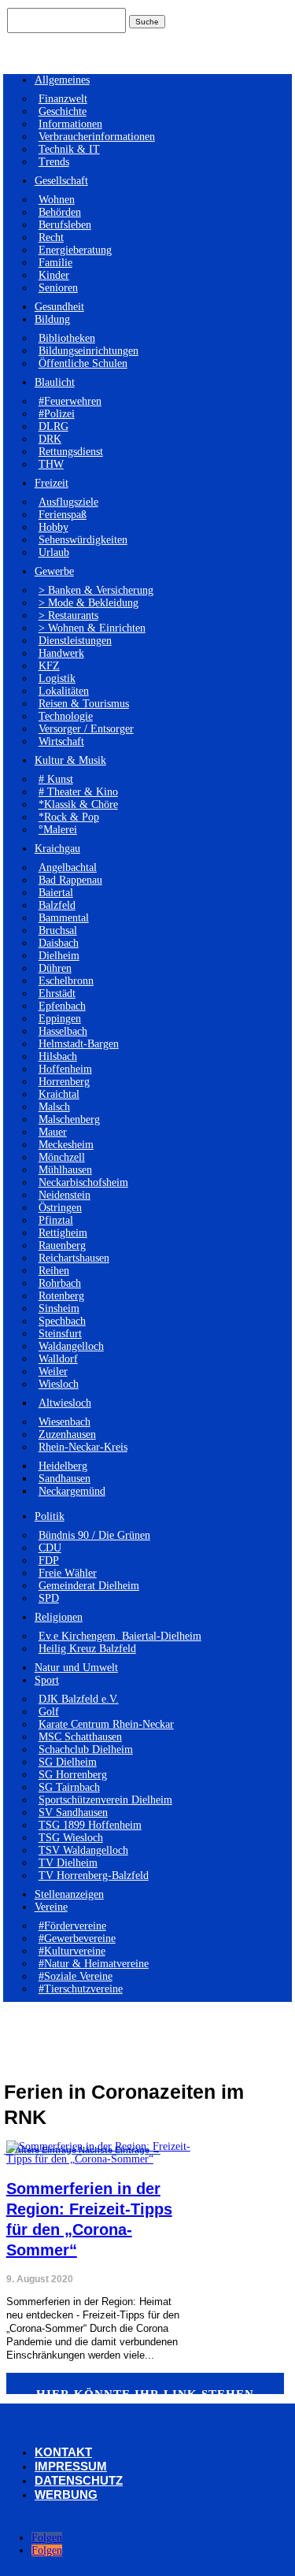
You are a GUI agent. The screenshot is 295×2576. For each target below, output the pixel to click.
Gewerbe (54, 571)
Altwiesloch (65, 1403)
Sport (47, 1680)
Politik (50, 1516)
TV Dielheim (68, 1863)
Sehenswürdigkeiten (83, 540)
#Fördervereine (72, 1926)
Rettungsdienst (71, 452)
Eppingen (60, 1019)
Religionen (59, 1617)
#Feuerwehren (70, 401)
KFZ (49, 666)
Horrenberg (64, 1082)
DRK (50, 439)
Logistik (57, 678)
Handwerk (61, 653)
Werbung (66, 2494)
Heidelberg (63, 1466)
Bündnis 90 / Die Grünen (94, 1535)
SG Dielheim (68, 1762)
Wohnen (57, 200)
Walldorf (58, 1359)
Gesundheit (59, 307)
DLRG (53, 426)
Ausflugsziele (68, 502)
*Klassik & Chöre (78, 804)
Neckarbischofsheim (83, 1182)
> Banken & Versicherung (96, 590)
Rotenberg (61, 1296)
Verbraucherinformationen (97, 137)
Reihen (54, 1271)
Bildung (52, 319)
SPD (49, 1598)
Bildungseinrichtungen (88, 351)
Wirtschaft (61, 741)
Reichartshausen (74, 1258)
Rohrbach (60, 1283)
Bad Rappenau (70, 880)
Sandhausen (65, 1479)
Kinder (54, 275)
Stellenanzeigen (69, 1894)
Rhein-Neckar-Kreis (83, 1447)
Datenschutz (79, 2480)
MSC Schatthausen (80, 1737)
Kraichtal (59, 1094)
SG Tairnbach (69, 1787)
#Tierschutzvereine (81, 1989)
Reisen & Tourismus (84, 704)
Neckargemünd (72, 1491)
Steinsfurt (60, 1334)
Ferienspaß (63, 515)
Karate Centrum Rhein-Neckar (106, 1724)
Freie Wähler (68, 1573)
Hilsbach (58, 1056)
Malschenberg (69, 1119)
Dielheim (59, 956)
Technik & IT (69, 149)
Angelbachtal (68, 867)
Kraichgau (57, 849)
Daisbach (59, 943)
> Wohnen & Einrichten (92, 628)
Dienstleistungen (75, 641)
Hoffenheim (65, 1069)
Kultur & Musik (70, 760)
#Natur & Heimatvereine (94, 1964)
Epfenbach (62, 1006)
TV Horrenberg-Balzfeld (94, 1875)
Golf (49, 1712)
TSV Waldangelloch (83, 1850)
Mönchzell (62, 1157)
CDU (50, 1548)
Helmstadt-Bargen (79, 1044)
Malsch (54, 1107)
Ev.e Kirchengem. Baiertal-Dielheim (120, 1636)
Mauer (53, 1132)
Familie (55, 263)
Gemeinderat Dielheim (89, 1586)
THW (51, 464)
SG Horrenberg (73, 1775)
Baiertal (56, 893)
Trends (54, 162)
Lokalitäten (64, 691)
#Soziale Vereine (76, 1976)
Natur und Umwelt (76, 1668)
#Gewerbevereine (77, 1938)
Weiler (53, 1371)
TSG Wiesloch (71, 1838)
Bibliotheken (67, 338)
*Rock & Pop (69, 817)
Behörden (60, 212)
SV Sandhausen (73, 1812)
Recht (51, 237)
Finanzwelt (63, 99)
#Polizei (57, 414)
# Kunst (56, 779)
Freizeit (52, 483)
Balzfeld (57, 905)
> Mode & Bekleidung (88, 603)
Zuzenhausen (67, 1434)
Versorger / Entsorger (86, 729)
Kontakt (63, 2452)
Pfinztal (56, 1220)
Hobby (53, 527)
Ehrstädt (57, 993)
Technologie (66, 716)
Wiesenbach (65, 1422)
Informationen (70, 124)
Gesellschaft (61, 181)
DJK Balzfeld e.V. (79, 1699)
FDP (49, 1560)
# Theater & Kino (78, 792)
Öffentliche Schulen (83, 363)
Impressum (71, 2466)
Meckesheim (66, 1145)
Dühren (55, 968)
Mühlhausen (65, 1170)
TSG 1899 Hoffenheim (90, 1825)
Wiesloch (59, 1384)
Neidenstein (65, 1195)
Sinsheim (59, 1308)
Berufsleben (65, 225)
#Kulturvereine (72, 1951)
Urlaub (54, 552)
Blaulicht (55, 382)
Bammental (64, 918)
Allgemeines (62, 80)
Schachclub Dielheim (86, 1749)
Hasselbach (63, 1031)
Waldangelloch (71, 1346)
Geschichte (63, 111)
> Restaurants (68, 615)
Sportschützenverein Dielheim (105, 1800)
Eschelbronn (66, 981)
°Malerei (58, 830)
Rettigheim (63, 1233)
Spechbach (62, 1321)
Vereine (51, 1907)
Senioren (58, 288)
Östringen (60, 1208)
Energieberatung (75, 250)
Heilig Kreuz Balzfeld (87, 1649)
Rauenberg (62, 1245)
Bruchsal (58, 930)
